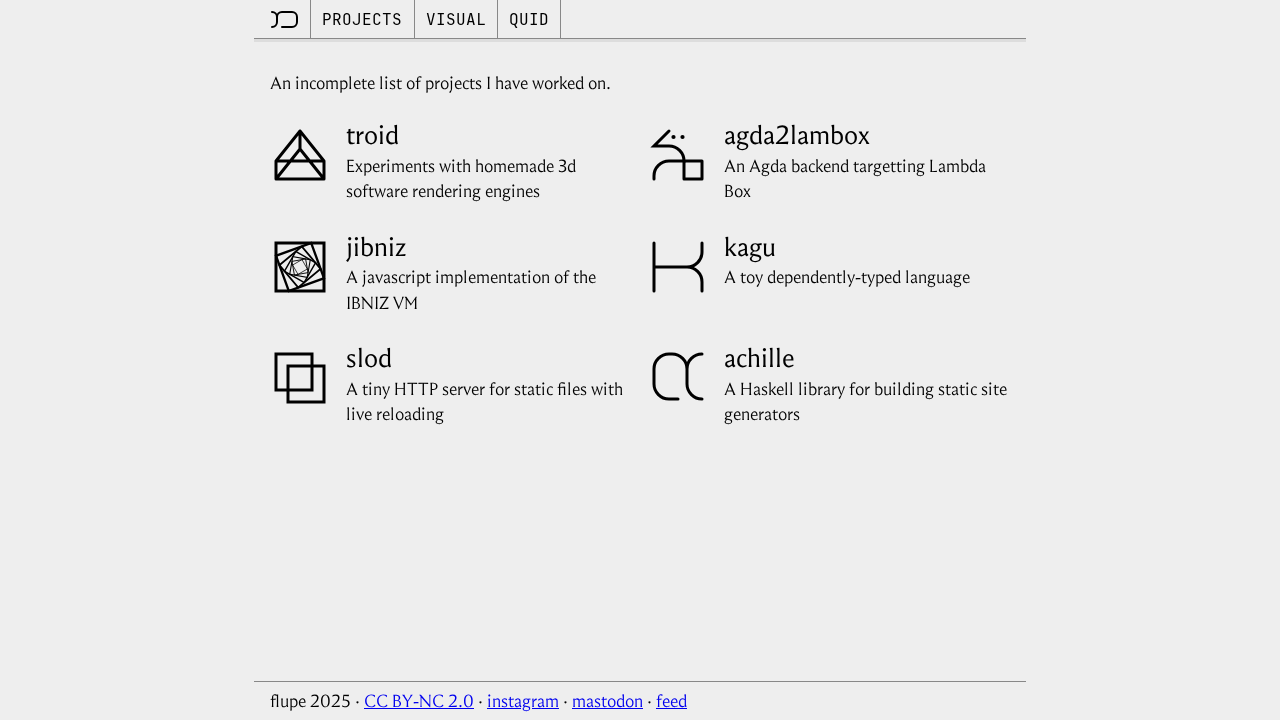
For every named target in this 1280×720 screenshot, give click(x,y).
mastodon (607, 701)
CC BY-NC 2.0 (419, 701)
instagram (523, 701)
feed (671, 701)
